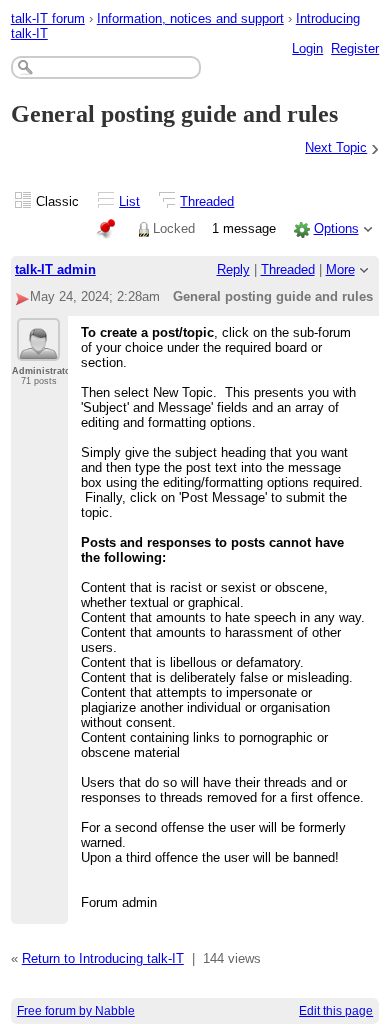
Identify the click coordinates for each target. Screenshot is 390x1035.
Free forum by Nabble (76, 1011)
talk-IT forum (48, 18)
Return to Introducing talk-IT (103, 958)
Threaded (207, 201)
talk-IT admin (55, 269)
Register (355, 48)
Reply (233, 269)
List (129, 201)
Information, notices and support (190, 18)
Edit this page (336, 1011)
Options (336, 228)
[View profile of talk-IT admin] (38, 349)
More (340, 269)
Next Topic (336, 147)
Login (307, 48)
